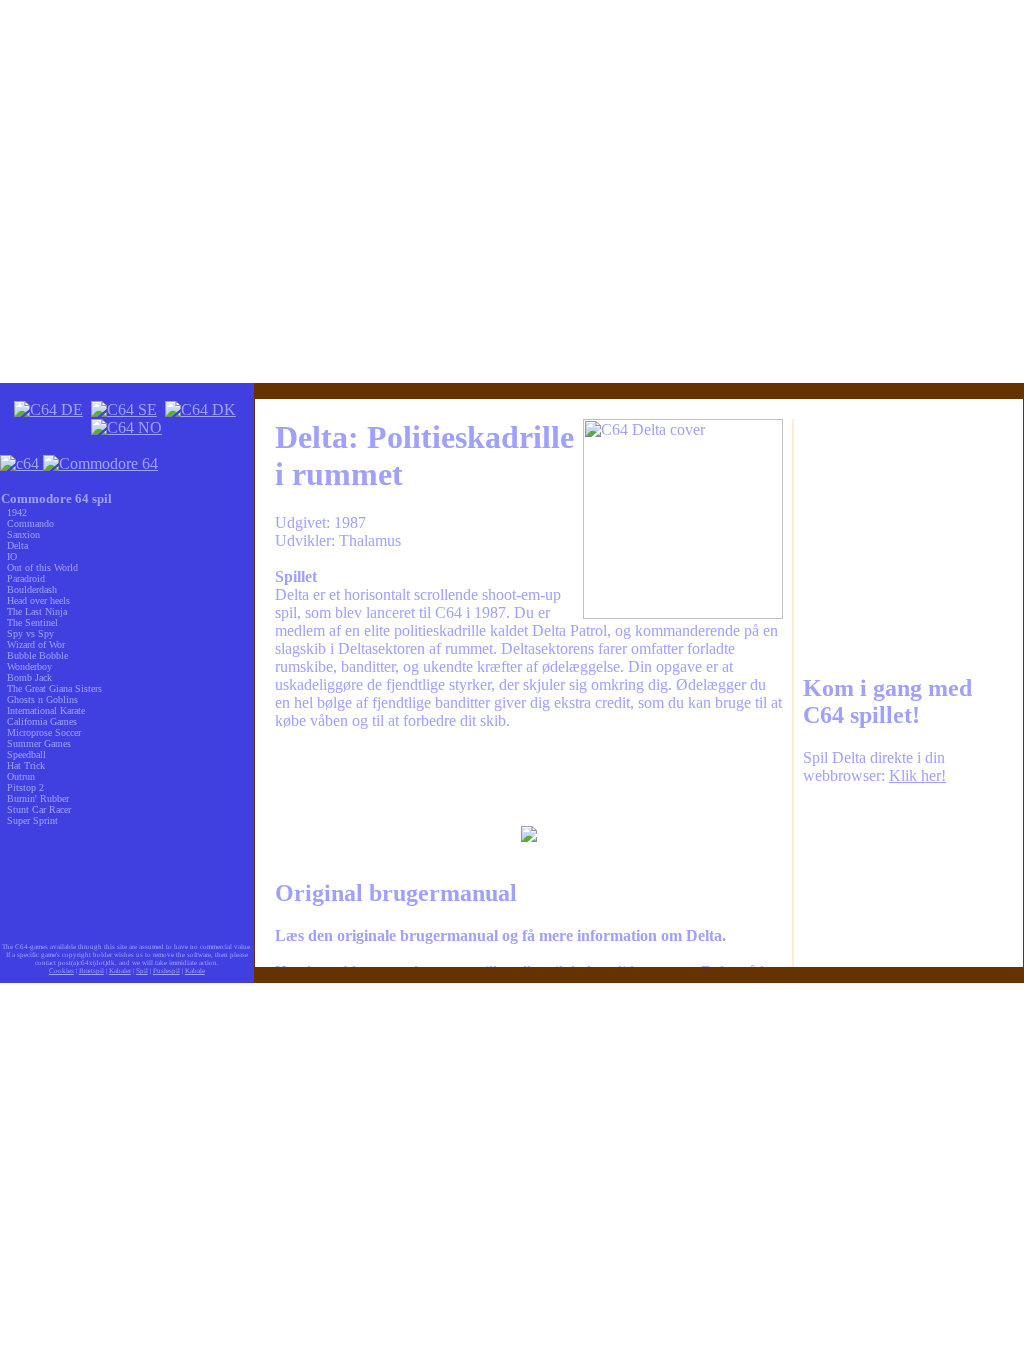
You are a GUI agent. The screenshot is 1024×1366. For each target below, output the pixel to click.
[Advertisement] (529, 778)
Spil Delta (834, 757)
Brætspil (91, 971)
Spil (142, 971)
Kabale (195, 971)
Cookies (61, 971)
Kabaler (120, 971)
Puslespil (166, 971)
